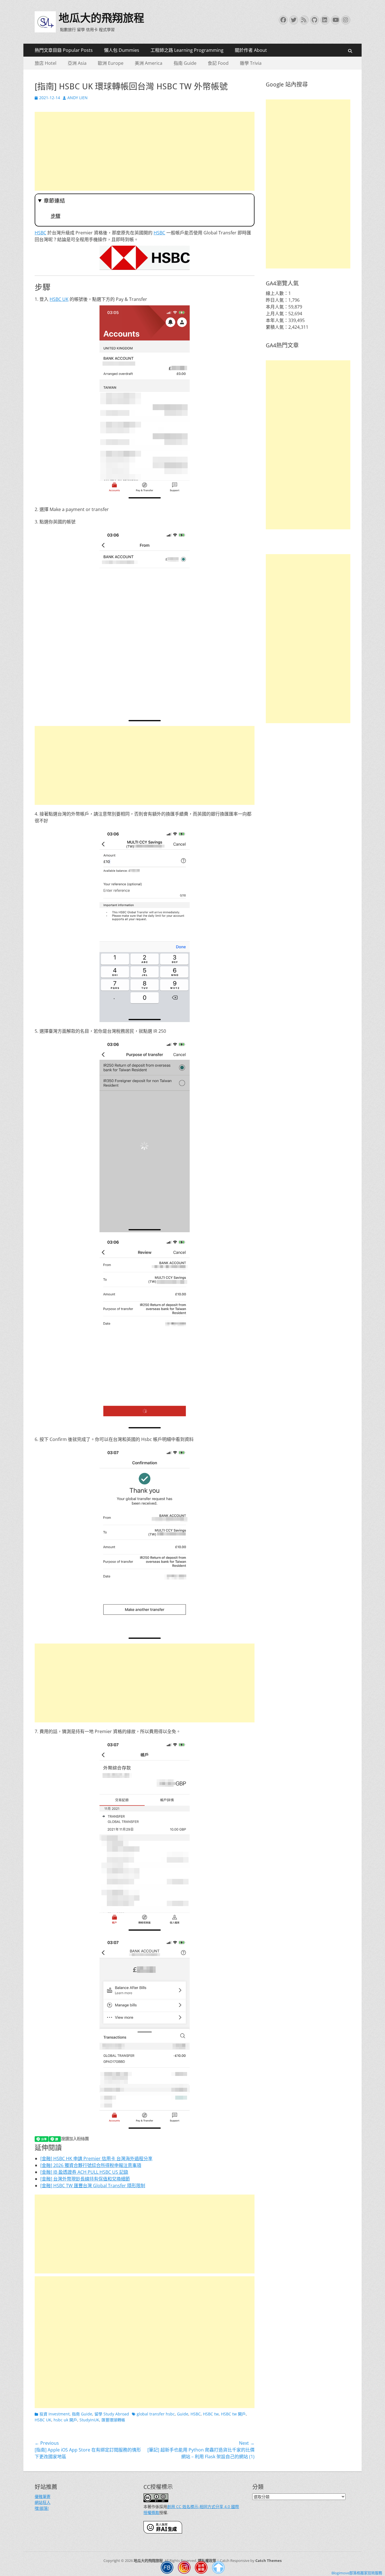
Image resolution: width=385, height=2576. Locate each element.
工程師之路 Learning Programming (187, 50)
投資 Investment (55, 2414)
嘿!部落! (42, 2508)
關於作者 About (251, 50)
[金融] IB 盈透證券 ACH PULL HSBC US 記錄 (84, 2172)
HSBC (40, 233)
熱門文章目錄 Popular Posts (64, 50)
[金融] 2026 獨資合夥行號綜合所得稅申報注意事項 (91, 2165)
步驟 (56, 216)
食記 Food (218, 63)
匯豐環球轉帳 (113, 2420)
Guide (183, 2414)
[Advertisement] (145, 151)
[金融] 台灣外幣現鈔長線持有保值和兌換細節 (85, 2179)
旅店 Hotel (46, 63)
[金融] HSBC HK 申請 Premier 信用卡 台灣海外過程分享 (96, 2158)
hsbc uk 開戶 (65, 2420)
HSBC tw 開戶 (233, 2414)
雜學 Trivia (251, 63)
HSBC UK (59, 299)
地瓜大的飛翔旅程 (101, 18)
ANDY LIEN (78, 98)
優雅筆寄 (43, 2496)
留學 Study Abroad (112, 2414)
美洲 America (149, 63)
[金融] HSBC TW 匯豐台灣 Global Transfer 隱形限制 (93, 2186)
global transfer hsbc (156, 2414)
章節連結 (54, 201)
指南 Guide (185, 63)
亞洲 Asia (77, 63)
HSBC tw (211, 2414)
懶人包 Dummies (122, 50)
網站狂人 (43, 2502)
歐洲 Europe (111, 63)
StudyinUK (89, 2420)
